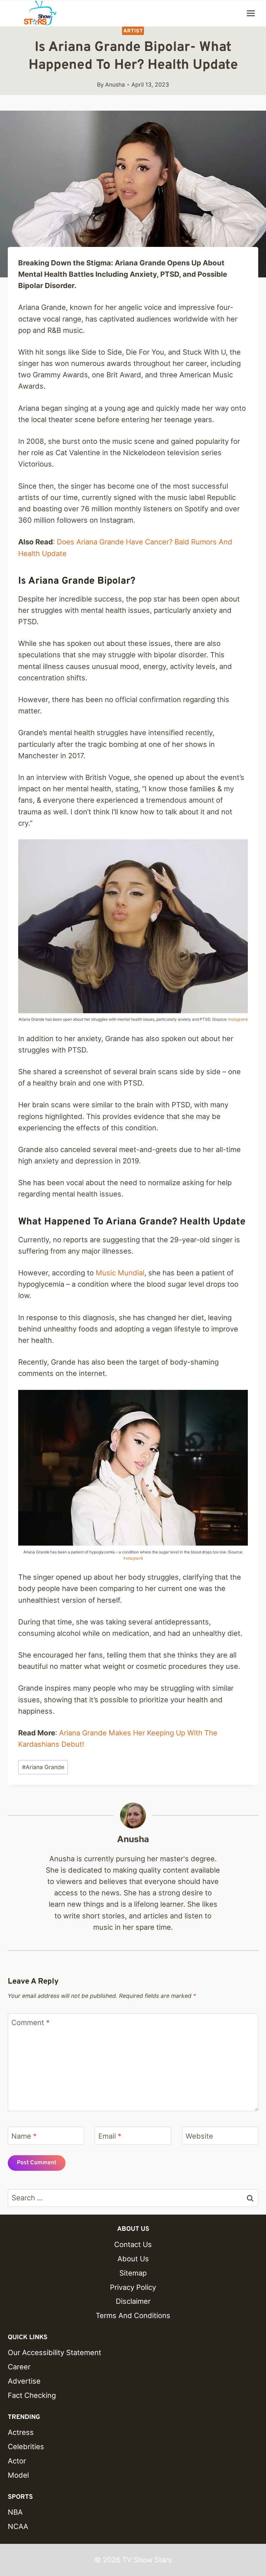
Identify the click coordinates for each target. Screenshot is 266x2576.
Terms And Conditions (133, 2315)
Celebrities (26, 2447)
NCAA (18, 2526)
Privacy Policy (133, 2287)
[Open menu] (251, 13)
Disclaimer (133, 2301)
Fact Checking (32, 2395)
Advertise (24, 2381)
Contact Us (133, 2244)
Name (24, 2136)
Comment (30, 2023)
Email (110, 2136)
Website (199, 2136)
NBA (15, 2512)
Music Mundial (120, 1273)
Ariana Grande (43, 1767)
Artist (133, 31)
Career (19, 2367)
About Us (133, 2259)
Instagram (237, 1019)
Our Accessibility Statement (54, 2352)
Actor (17, 2461)
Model (18, 2475)
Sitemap (133, 2273)
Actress (21, 2432)
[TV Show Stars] (40, 13)
